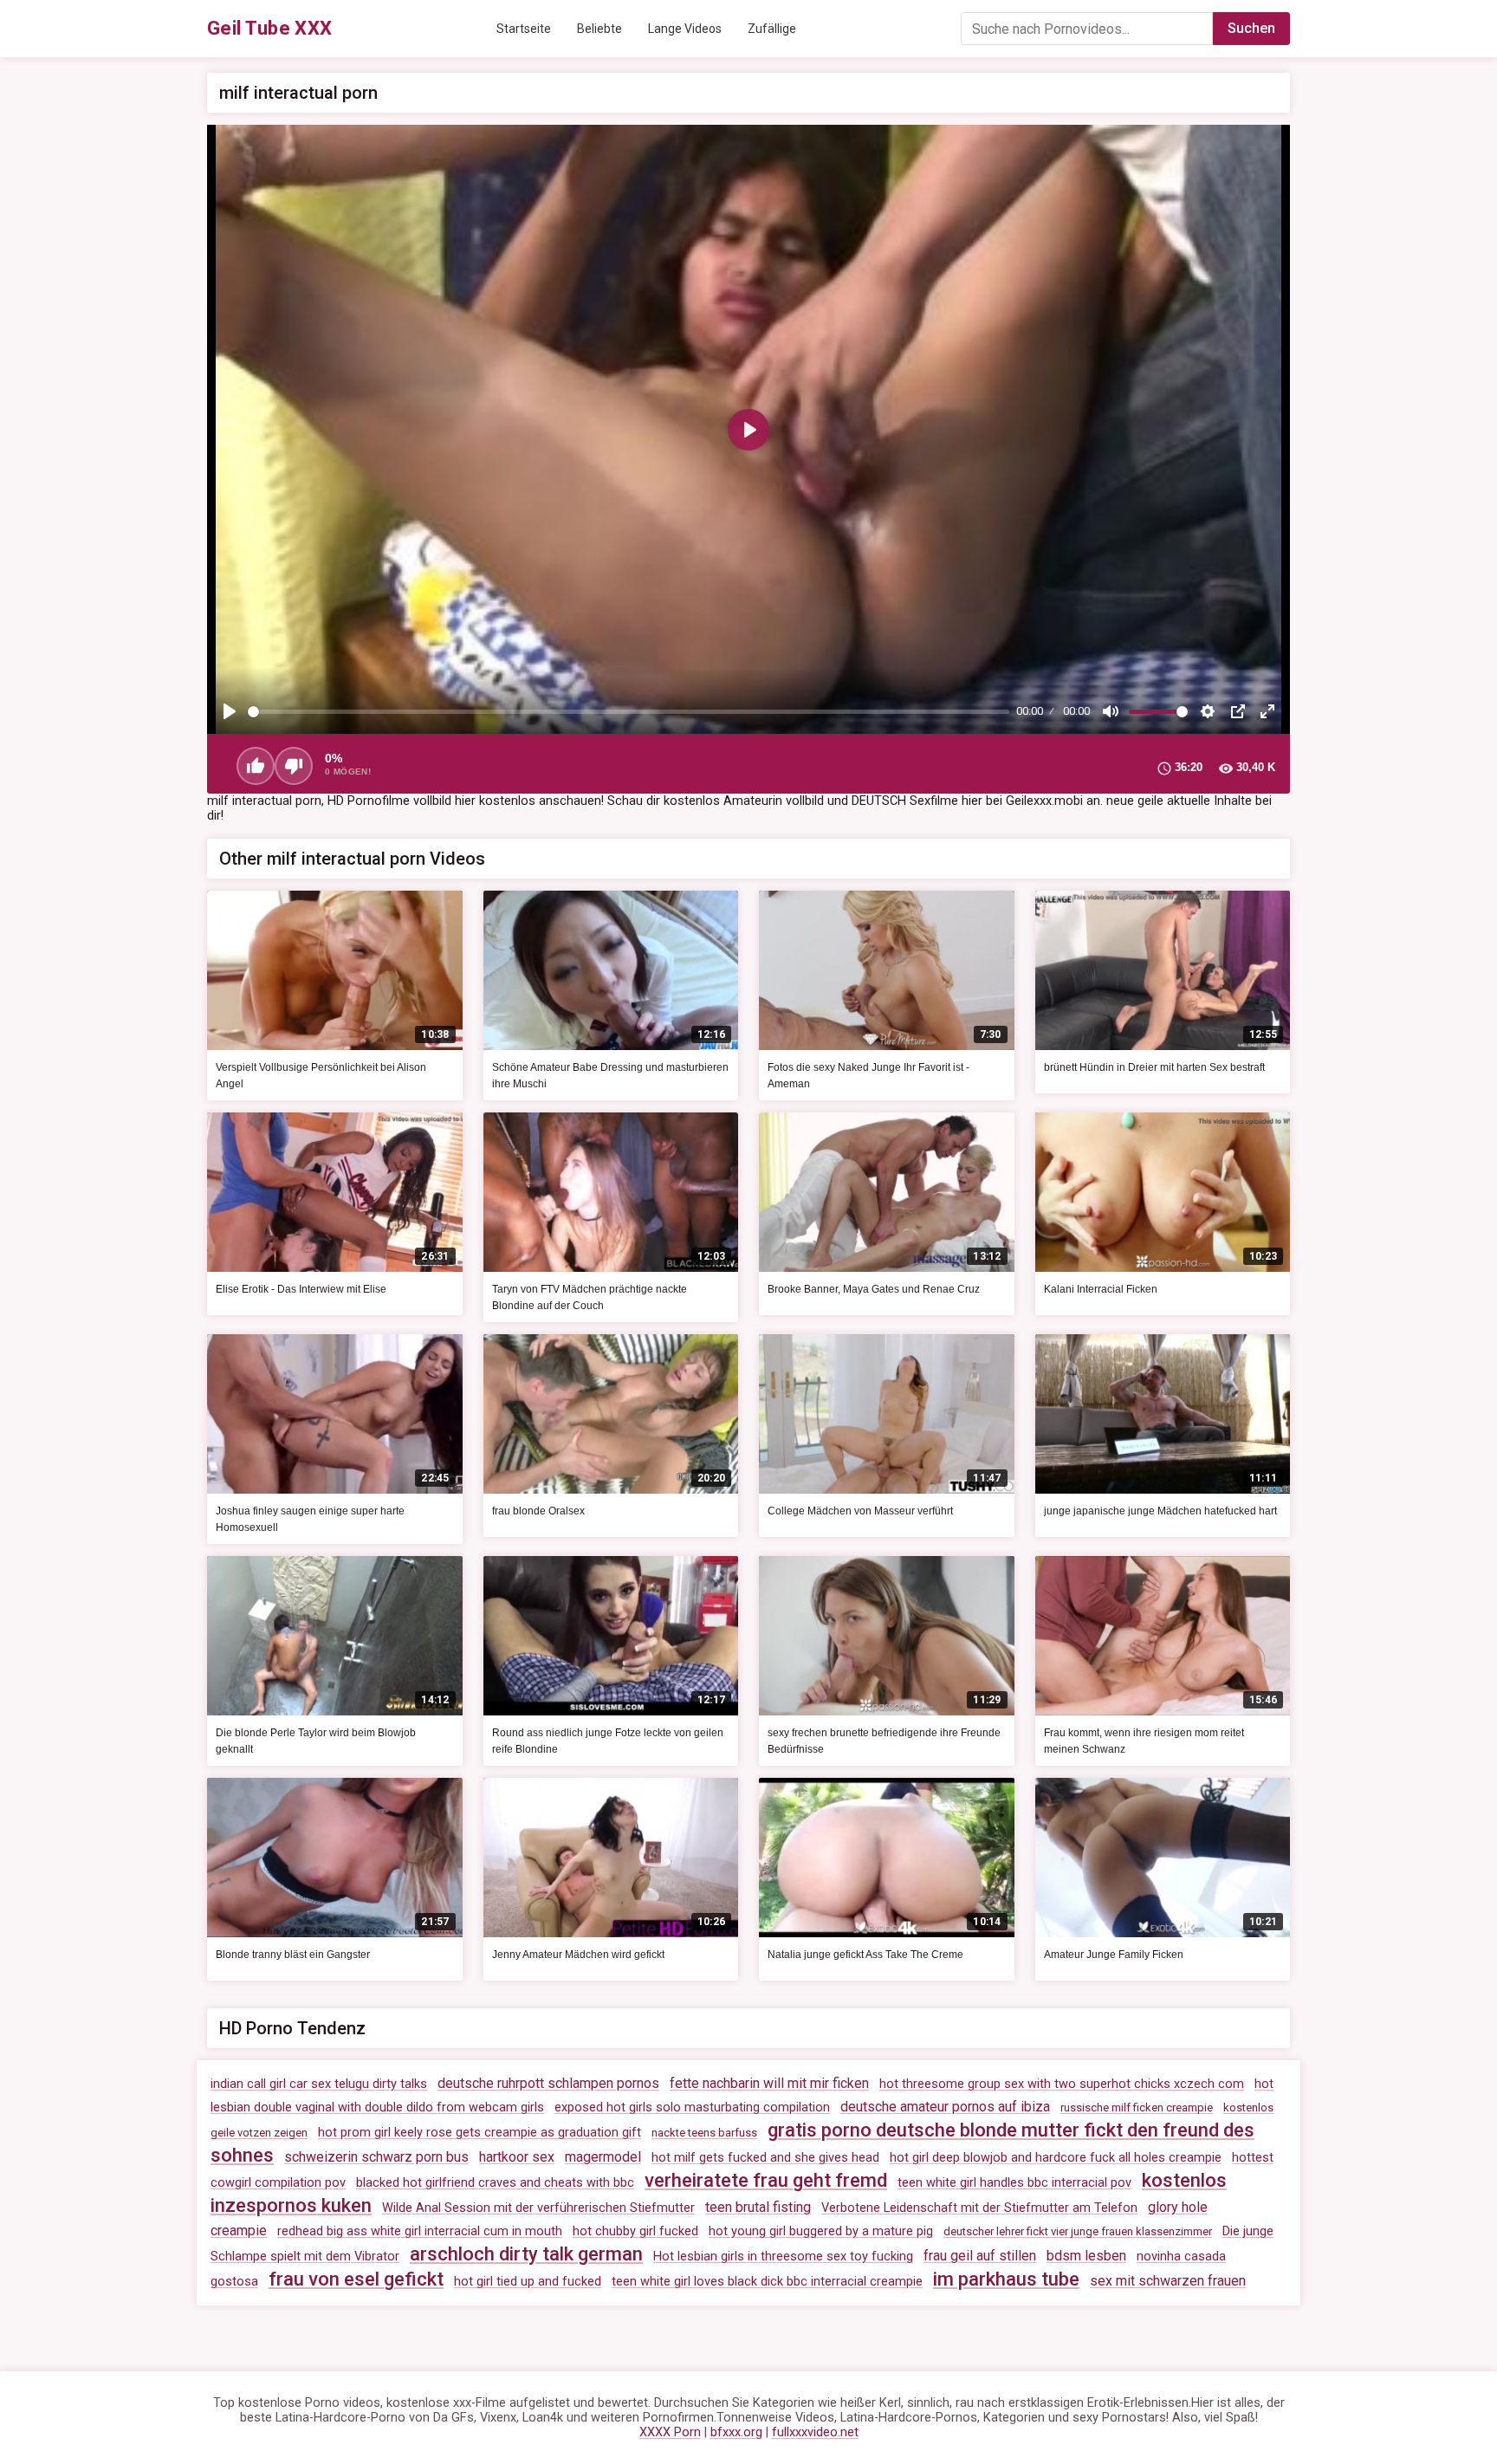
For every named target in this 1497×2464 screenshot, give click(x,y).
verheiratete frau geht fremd (766, 2180)
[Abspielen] (230, 711)
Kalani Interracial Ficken (1101, 1289)
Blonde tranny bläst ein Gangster (293, 1955)
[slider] (629, 712)
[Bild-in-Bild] (1238, 711)
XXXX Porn (670, 2432)
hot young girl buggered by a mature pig (821, 2231)
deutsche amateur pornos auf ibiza (945, 2107)
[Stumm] (1111, 711)
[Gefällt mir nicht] (294, 766)
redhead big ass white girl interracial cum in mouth (420, 2231)
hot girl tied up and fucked (528, 2282)
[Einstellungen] (1208, 711)
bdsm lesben (1086, 2256)
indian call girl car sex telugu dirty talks (319, 2084)
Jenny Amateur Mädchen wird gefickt (578, 1955)
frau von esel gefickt (356, 2279)
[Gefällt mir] (256, 766)
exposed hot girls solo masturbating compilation (692, 2107)
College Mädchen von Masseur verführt (860, 1511)
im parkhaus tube (1006, 2279)
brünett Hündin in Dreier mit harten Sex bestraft (1154, 1067)
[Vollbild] (1267, 711)
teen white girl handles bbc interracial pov (1014, 2183)
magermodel (603, 2157)
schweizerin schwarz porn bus (376, 2157)
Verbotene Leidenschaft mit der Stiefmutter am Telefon (979, 2208)
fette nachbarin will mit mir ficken (769, 2083)
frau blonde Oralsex (538, 1511)
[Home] (270, 29)
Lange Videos (685, 29)
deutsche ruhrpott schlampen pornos (548, 2083)
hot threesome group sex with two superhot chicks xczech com (1062, 2084)
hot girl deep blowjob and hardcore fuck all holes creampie (1056, 2158)
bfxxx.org (736, 2432)
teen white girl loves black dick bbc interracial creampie (767, 2282)
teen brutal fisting (758, 2207)
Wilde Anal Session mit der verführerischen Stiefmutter (538, 2208)
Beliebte (599, 29)
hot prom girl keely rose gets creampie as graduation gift (480, 2133)
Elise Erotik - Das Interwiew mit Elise (301, 1289)
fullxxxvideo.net (815, 2432)
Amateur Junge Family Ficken (1114, 1955)
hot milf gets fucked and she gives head (765, 2158)
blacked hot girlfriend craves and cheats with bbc (495, 2183)
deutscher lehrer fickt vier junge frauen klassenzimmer (1078, 2231)
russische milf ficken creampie (1137, 2107)
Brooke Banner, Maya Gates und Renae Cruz (874, 1289)
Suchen (1251, 28)
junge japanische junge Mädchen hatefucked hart (1160, 1511)
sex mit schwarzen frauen (1168, 2281)
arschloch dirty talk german (526, 2254)
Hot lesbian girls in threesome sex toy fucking (783, 2257)
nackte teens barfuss (704, 2133)
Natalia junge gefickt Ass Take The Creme (865, 1955)
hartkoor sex (517, 2157)
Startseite (524, 29)
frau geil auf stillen (980, 2256)
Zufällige (772, 29)
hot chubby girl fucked (635, 2231)
